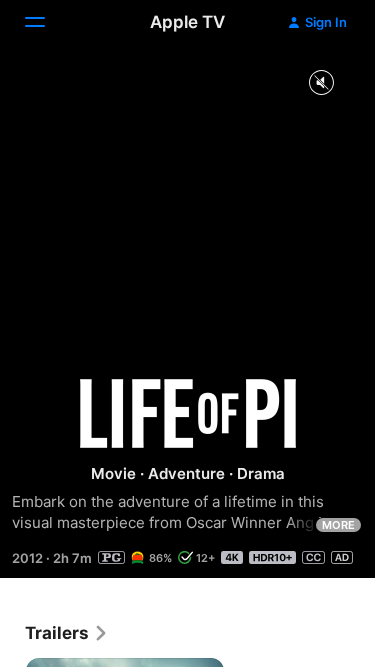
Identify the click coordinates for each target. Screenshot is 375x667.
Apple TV (187, 22)
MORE (338, 525)
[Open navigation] (47, 22)
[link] (67, 633)
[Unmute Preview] (321, 83)
